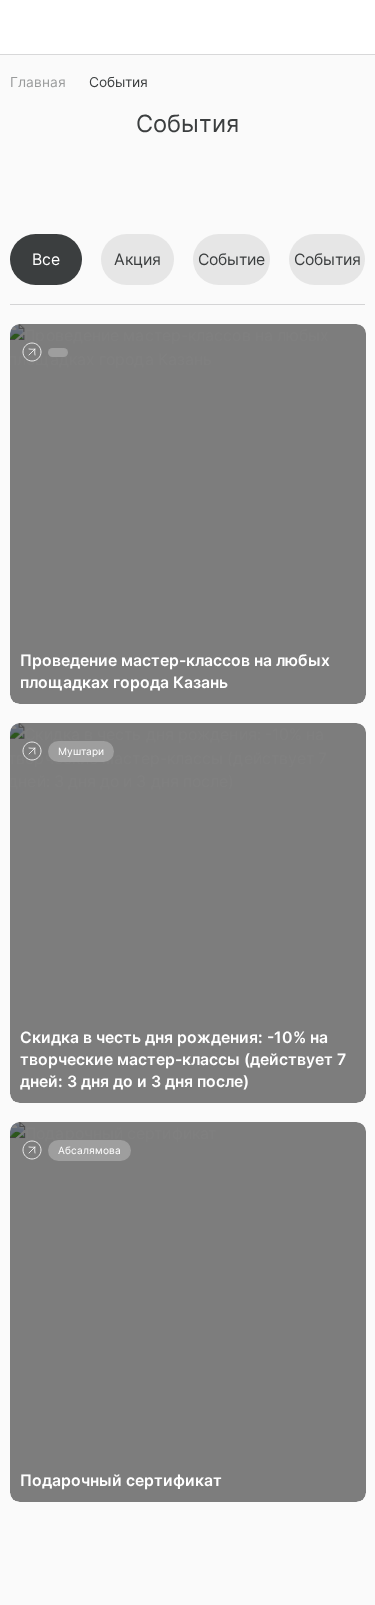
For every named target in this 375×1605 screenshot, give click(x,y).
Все (46, 259)
